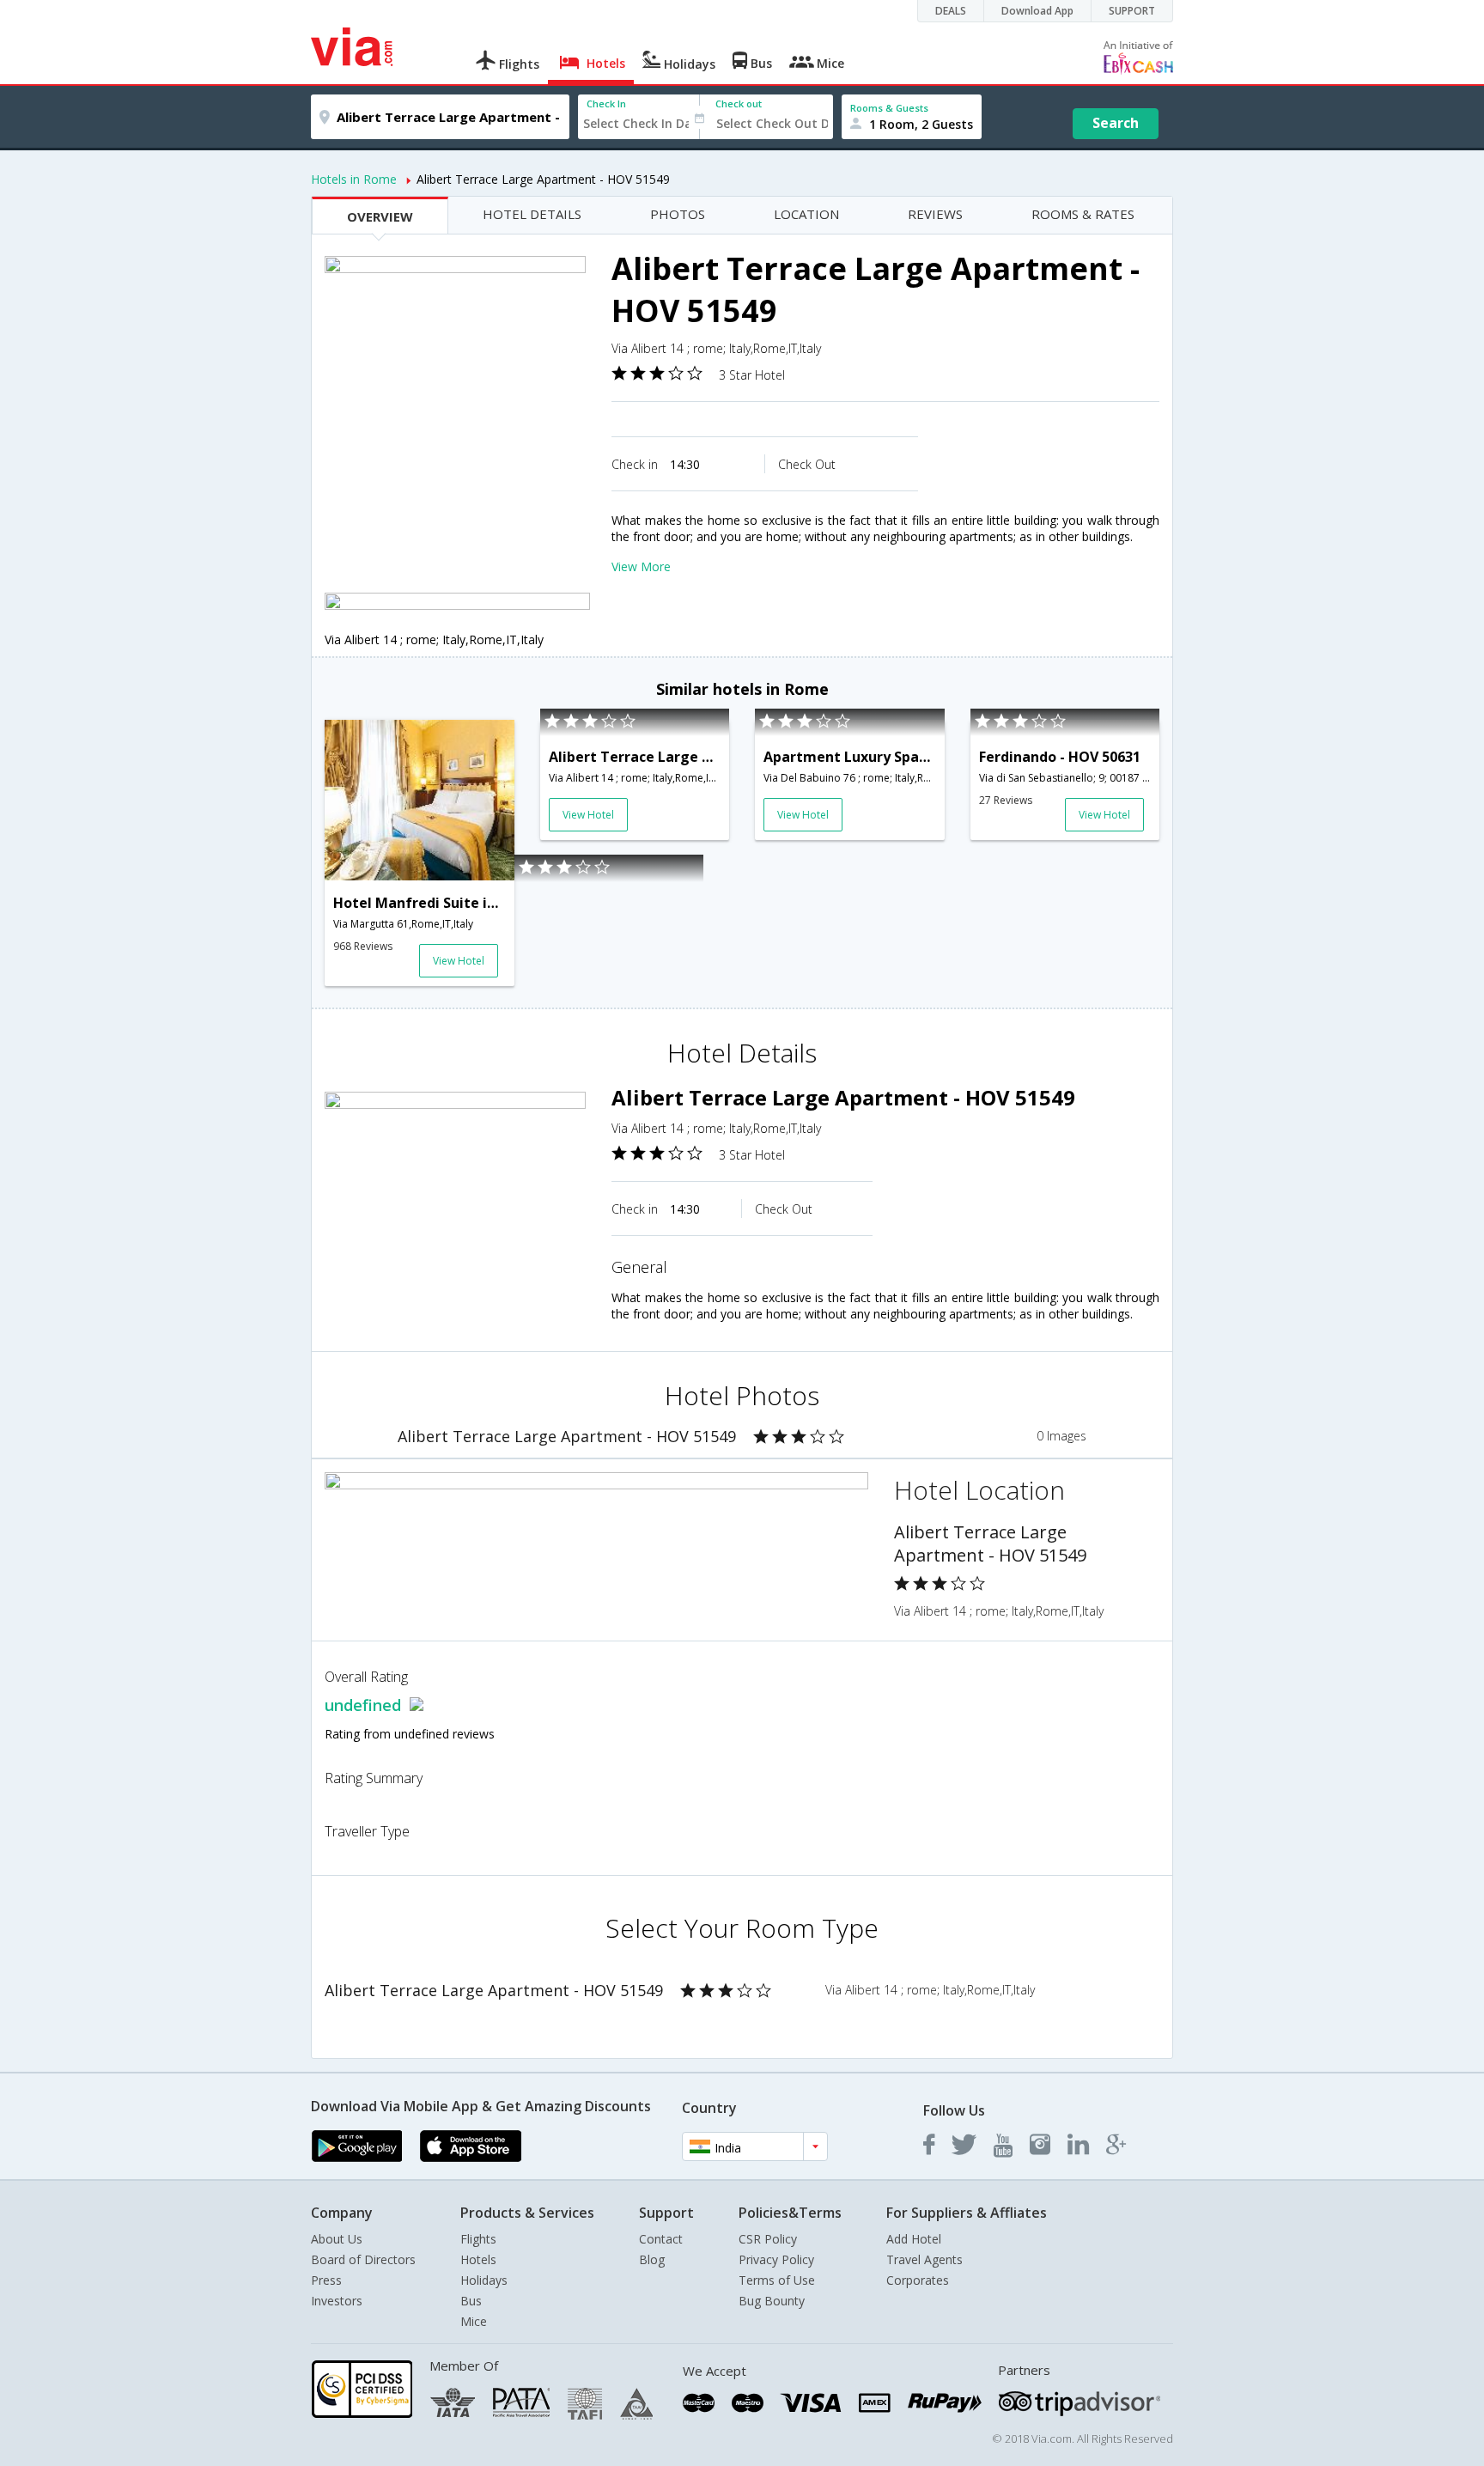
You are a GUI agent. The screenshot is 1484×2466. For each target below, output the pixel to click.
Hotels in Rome (354, 179)
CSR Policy (768, 2239)
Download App (1037, 11)
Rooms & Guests (889, 108)
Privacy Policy (776, 2259)
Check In (606, 104)
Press (326, 2280)
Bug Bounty (772, 2301)
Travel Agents (924, 2259)
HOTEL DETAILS (532, 214)
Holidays (484, 2280)
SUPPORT (1132, 11)
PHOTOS (678, 214)
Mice (474, 2321)
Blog (652, 2259)
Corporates (918, 2280)
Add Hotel (914, 2239)
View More (641, 566)
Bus (471, 2301)
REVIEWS (935, 214)
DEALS (951, 11)
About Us (337, 2239)
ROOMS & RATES (1083, 214)
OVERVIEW (380, 216)
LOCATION (806, 214)
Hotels (478, 2259)
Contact (661, 2239)
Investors (337, 2301)
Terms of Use (777, 2280)
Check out (739, 104)
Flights (478, 2239)
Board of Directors (363, 2259)
